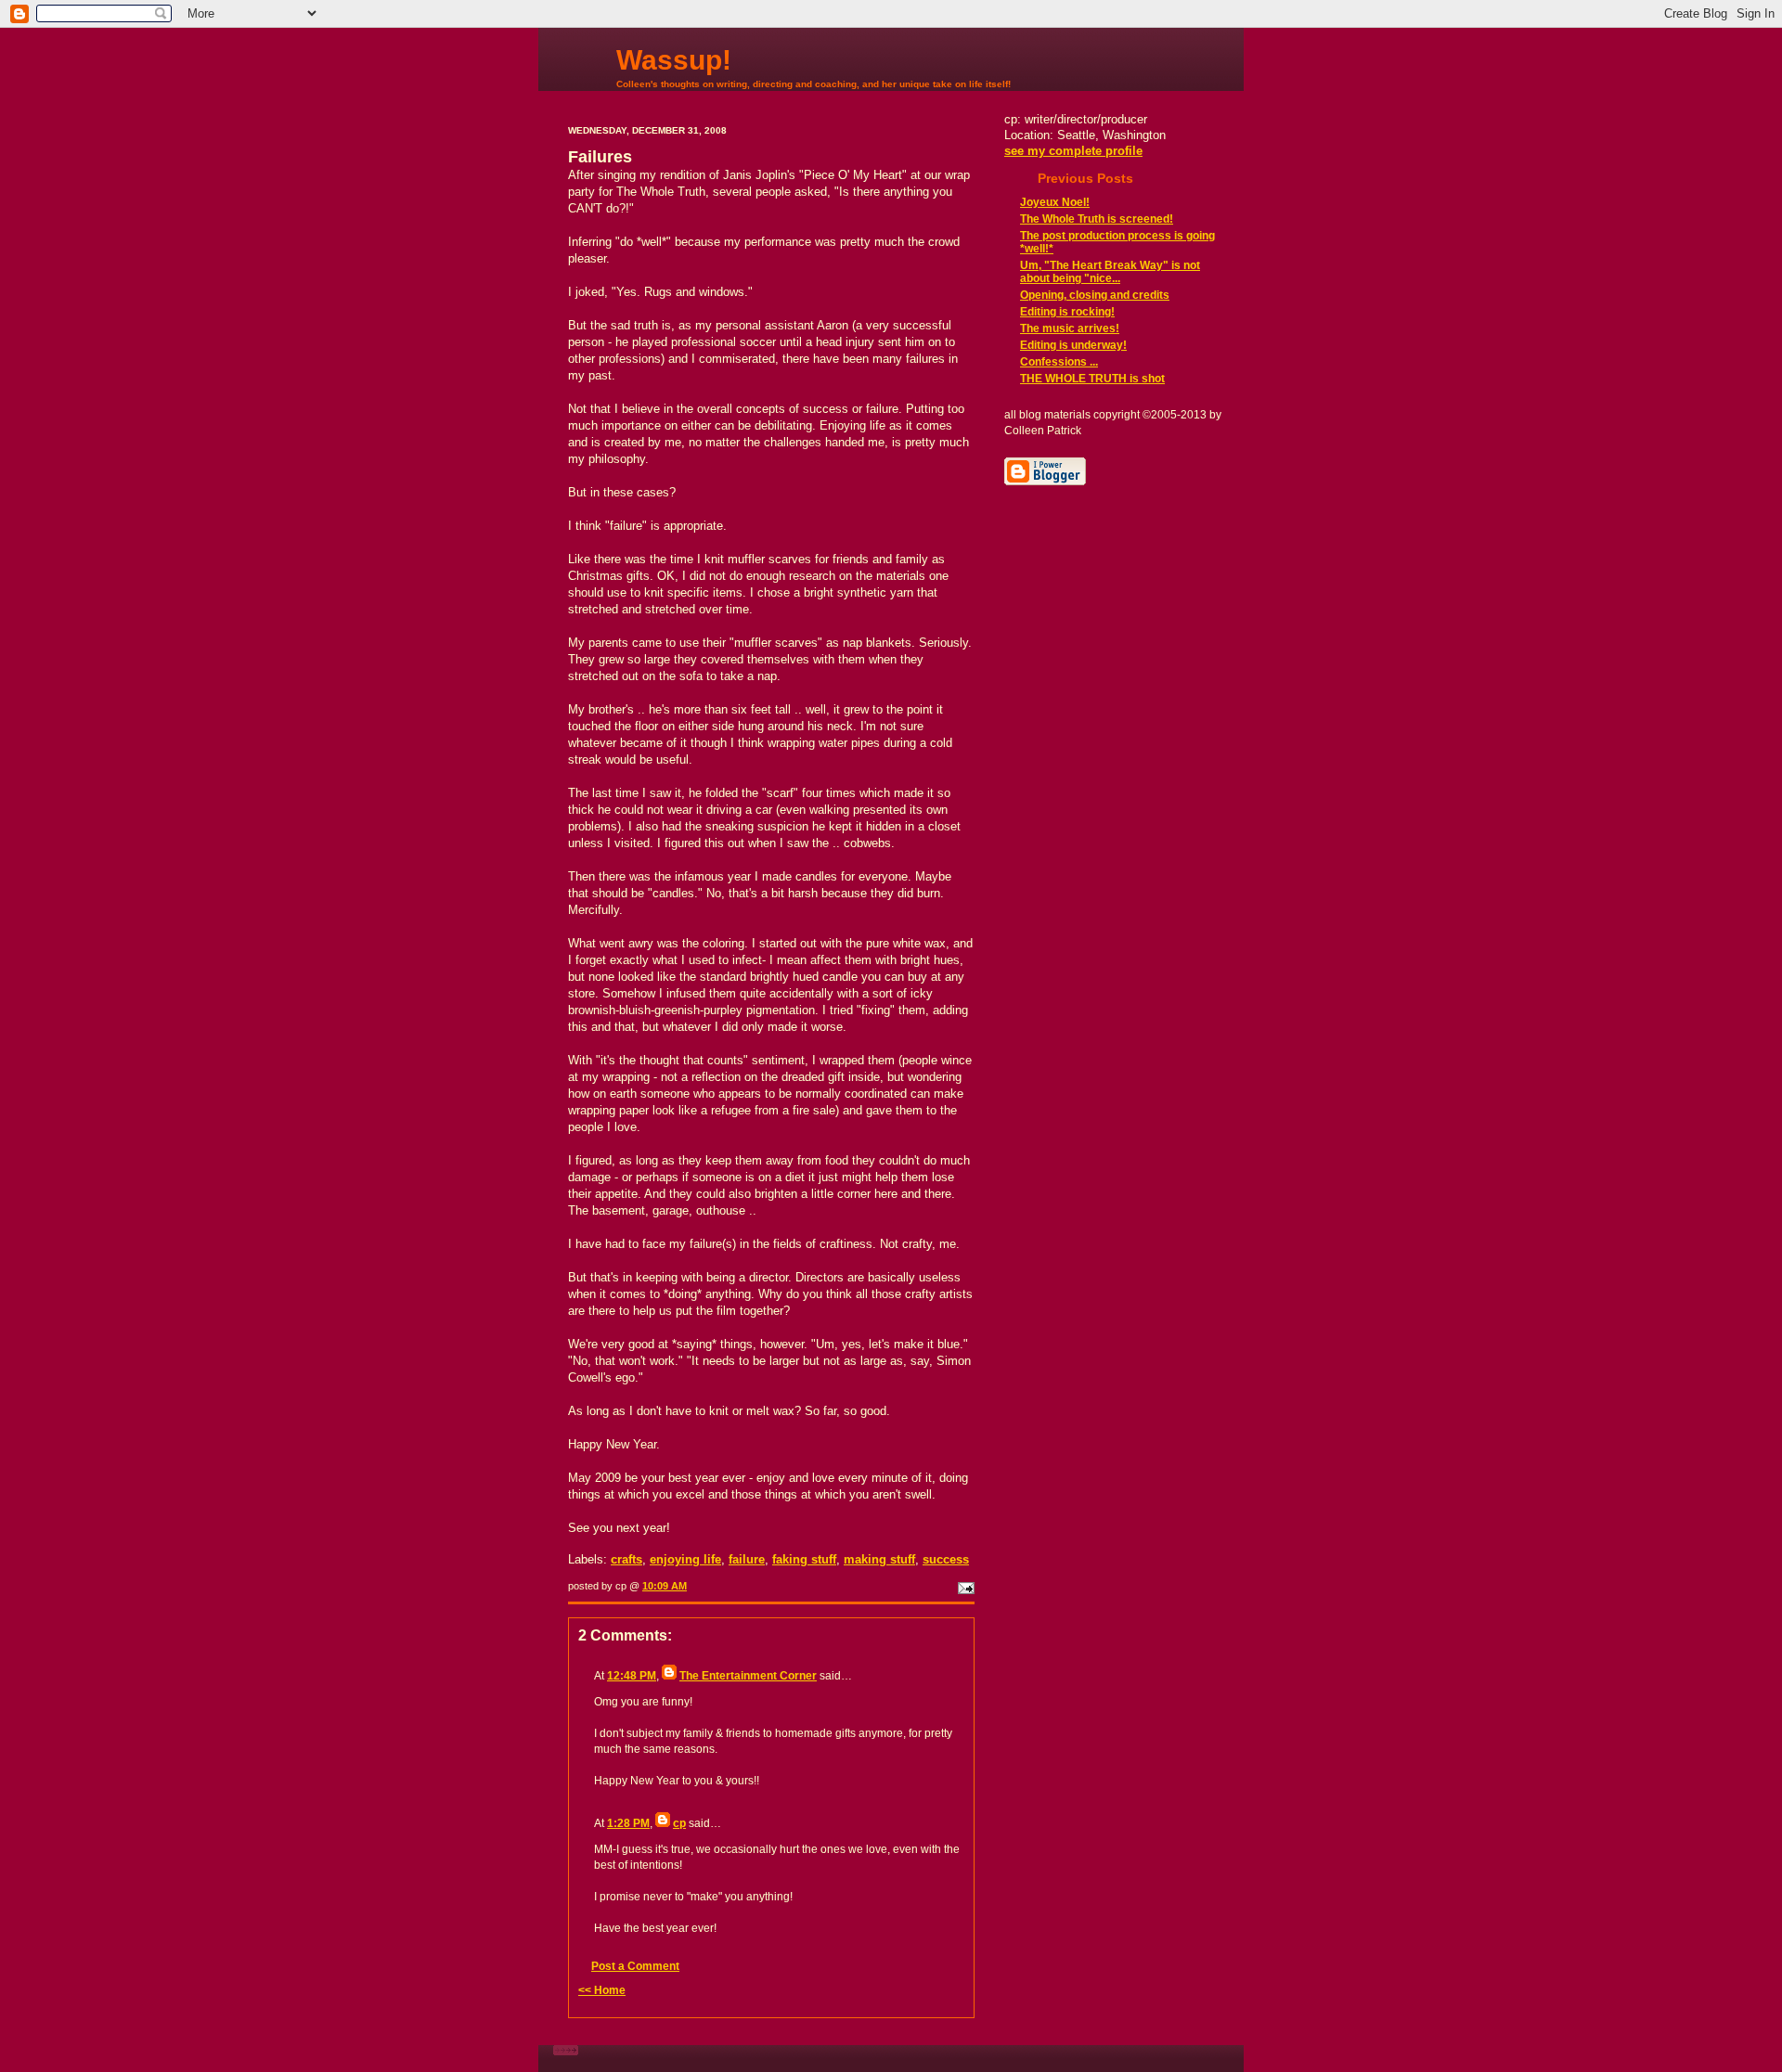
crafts (626, 1559)
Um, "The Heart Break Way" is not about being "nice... (1110, 272)
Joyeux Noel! (1055, 202)
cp (679, 1823)
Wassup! (674, 60)
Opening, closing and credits (1095, 295)
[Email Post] (964, 1586)
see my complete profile (1073, 151)
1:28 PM (628, 1823)
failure (747, 1559)
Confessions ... (1059, 362)
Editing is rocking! (1067, 312)
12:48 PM (632, 1676)
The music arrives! (1070, 328)
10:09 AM (665, 1586)
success (946, 1559)
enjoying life (685, 1559)
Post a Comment (635, 1966)
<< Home (602, 1990)
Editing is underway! (1073, 345)
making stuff (879, 1559)
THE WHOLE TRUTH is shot (1092, 379)
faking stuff (804, 1559)
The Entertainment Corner (748, 1676)
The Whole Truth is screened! (1097, 219)
